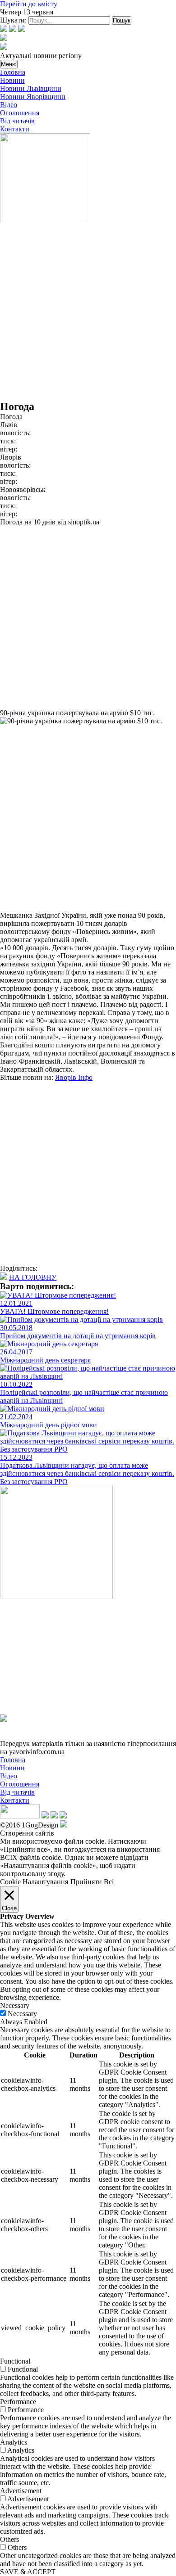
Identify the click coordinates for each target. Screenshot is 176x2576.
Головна (13, 72)
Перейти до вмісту (29, 4)
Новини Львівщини (31, 88)
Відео (9, 105)
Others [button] (9, 2539)
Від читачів (17, 121)
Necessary (22, 2014)
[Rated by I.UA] (20, 1816)
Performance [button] (18, 2402)
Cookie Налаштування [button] (34, 1882)
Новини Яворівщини (33, 97)
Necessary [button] (15, 2005)
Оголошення (20, 113)
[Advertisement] (88, 313)
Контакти (15, 129)
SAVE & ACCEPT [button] (28, 2572)
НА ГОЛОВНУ (33, 1277)
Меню (9, 64)
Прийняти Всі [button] (92, 1882)
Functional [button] (15, 2361)
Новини (12, 80)
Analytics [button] (14, 2442)
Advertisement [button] (21, 2491)
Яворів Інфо (74, 1077)
